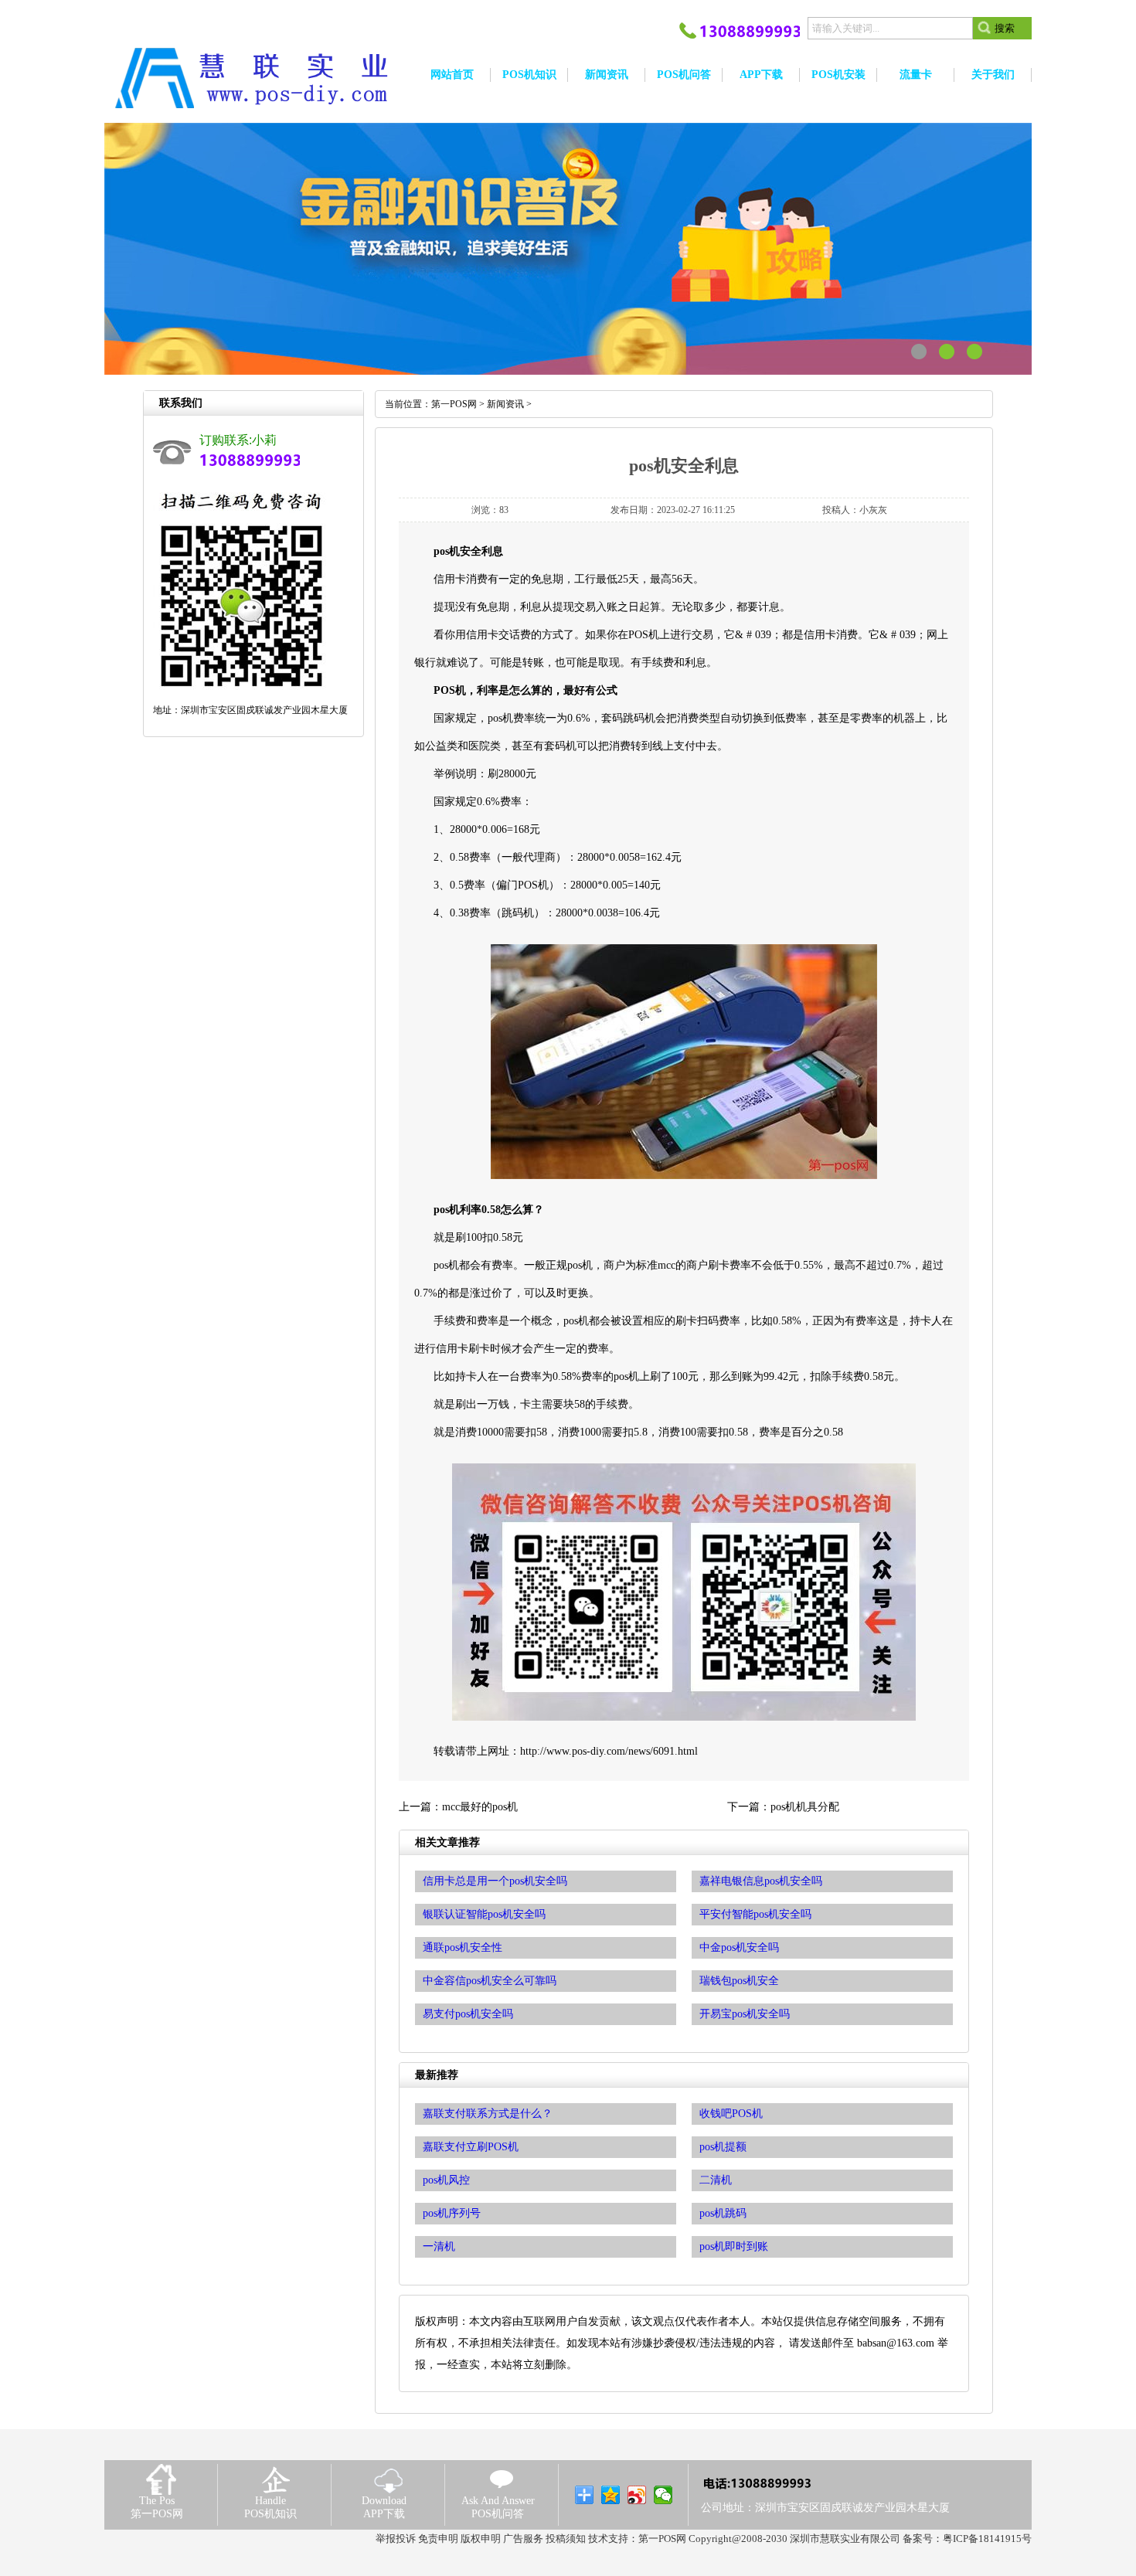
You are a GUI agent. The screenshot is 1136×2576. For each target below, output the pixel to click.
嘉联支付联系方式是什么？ (488, 2114)
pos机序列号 (452, 2213)
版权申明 (481, 2539)
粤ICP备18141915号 (987, 2539)
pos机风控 (446, 2180)
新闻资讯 (505, 404)
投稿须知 (566, 2539)
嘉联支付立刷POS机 (471, 2147)
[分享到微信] (663, 2495)
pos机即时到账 (734, 2246)
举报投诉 (396, 2539)
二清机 (716, 2180)
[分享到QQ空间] (611, 2495)
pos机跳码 (723, 2213)
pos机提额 (723, 2147)
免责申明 (438, 2539)
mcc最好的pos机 (480, 1807)
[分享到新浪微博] (637, 2495)
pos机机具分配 (805, 1807)
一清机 (439, 2246)
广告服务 (523, 2539)
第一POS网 (454, 404)
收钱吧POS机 (731, 2114)
